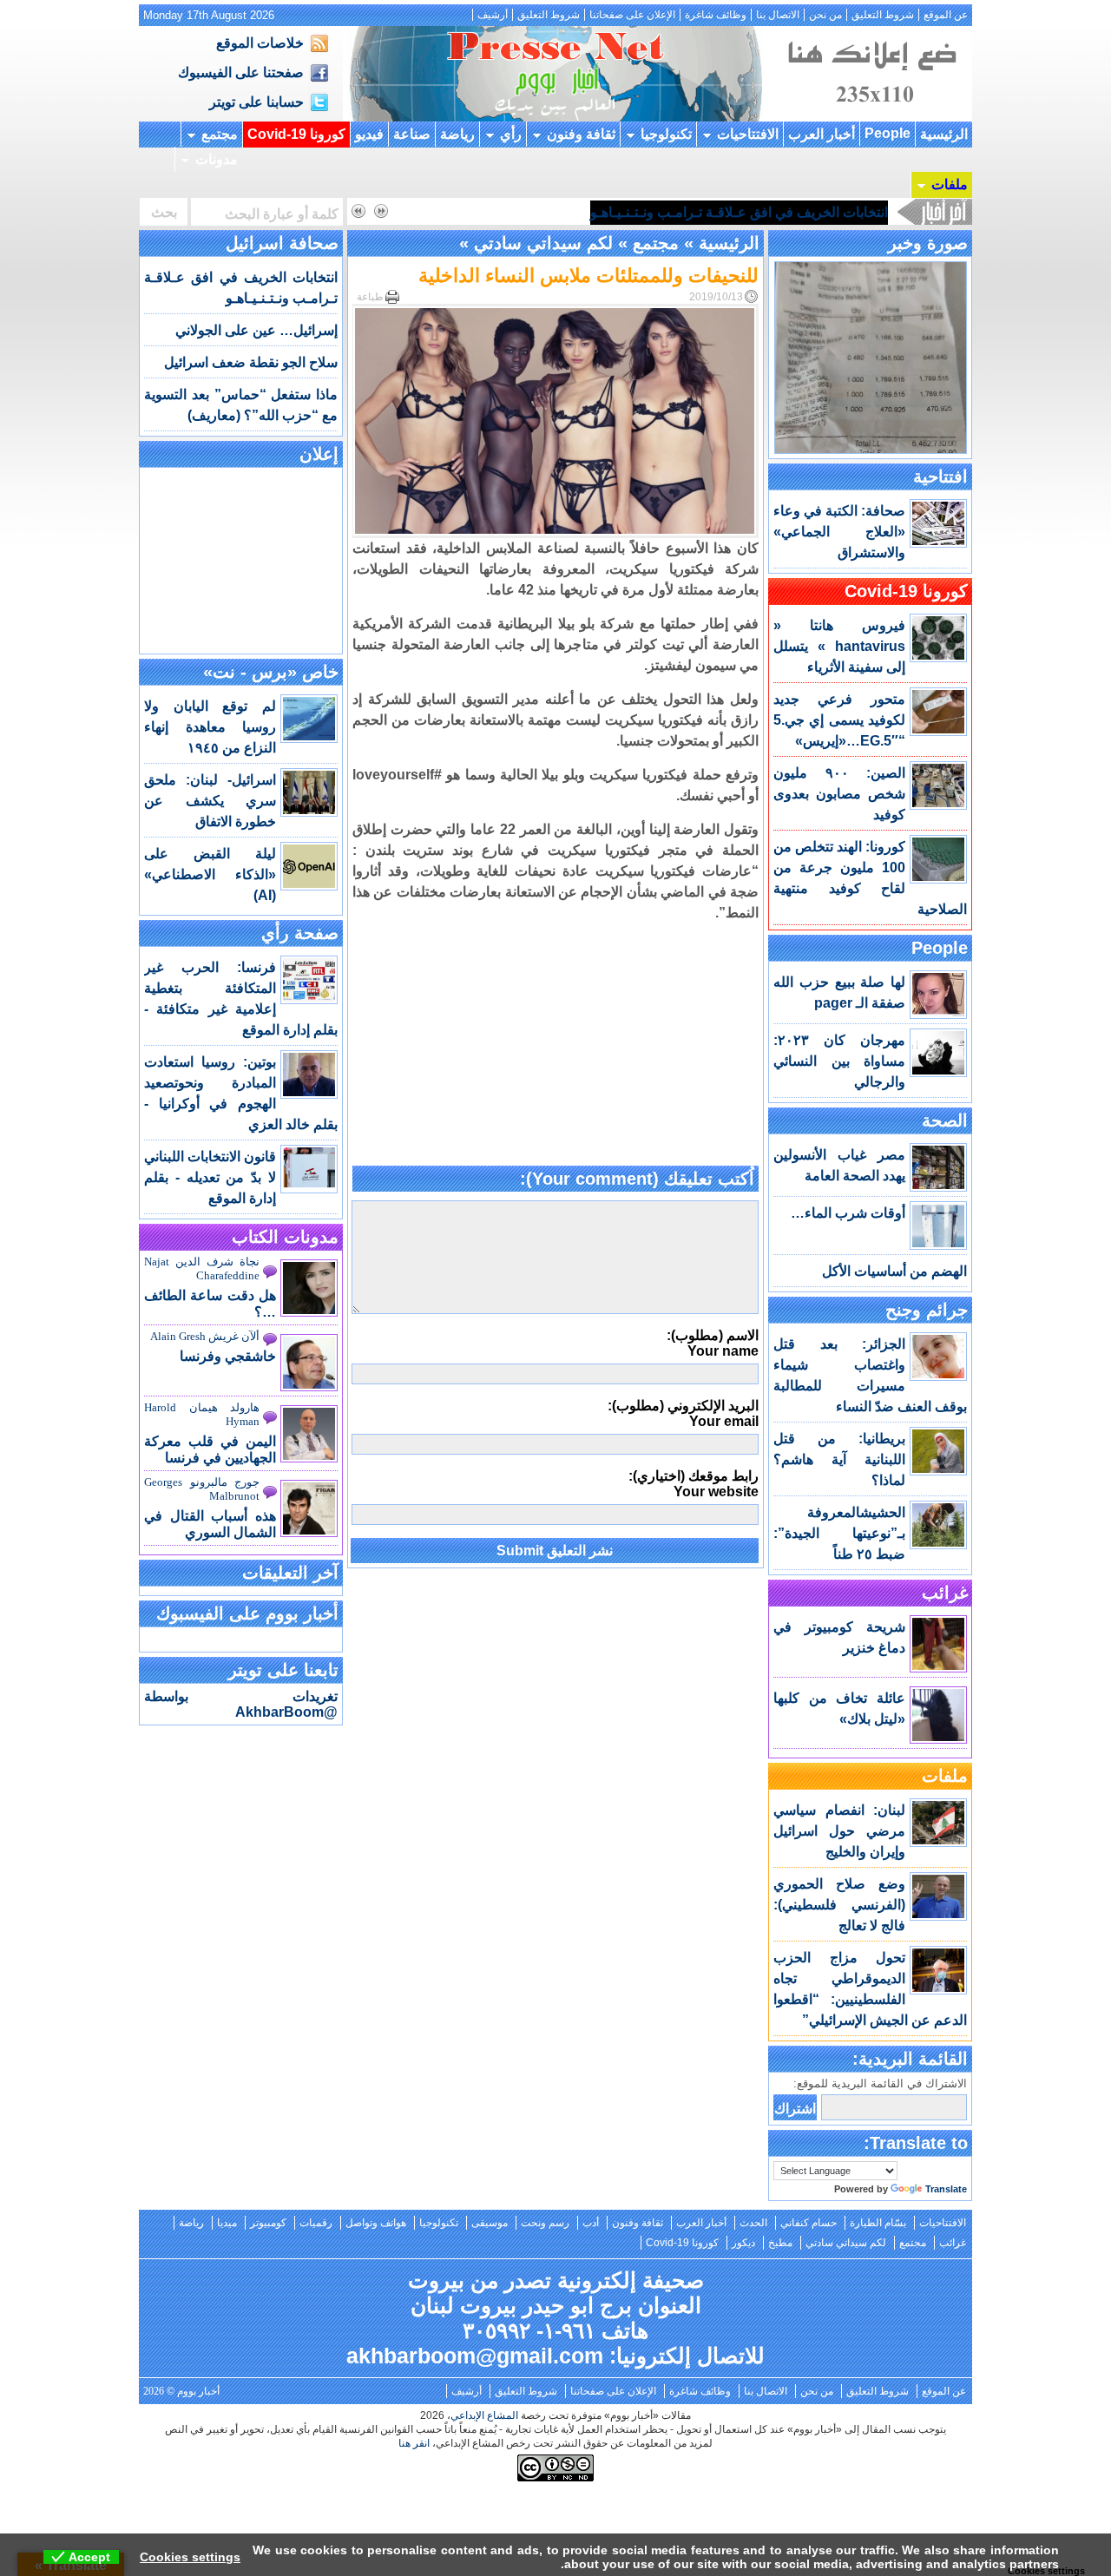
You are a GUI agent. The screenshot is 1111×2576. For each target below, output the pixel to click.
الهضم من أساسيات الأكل (894, 1271)
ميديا (227, 2223)
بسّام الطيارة (878, 2223)
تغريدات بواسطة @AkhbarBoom (241, 1704)
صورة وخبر (928, 243)
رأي (511, 134)
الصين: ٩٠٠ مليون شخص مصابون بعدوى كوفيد (839, 794)
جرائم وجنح (927, 1310)
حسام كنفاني (809, 2223)
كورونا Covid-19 (296, 134)
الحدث (753, 2223)
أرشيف (493, 15)
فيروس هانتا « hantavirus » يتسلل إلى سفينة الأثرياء (839, 646)
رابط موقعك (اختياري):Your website (694, 1484)
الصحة (945, 1120)
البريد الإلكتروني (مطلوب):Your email (683, 1413)
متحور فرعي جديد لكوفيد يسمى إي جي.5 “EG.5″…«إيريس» (839, 720)
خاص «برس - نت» (271, 672)
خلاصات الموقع (260, 43)
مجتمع (220, 134)
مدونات (217, 159)
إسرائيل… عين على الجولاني (256, 330)
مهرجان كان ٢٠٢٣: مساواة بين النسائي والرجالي (839, 1061)
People (887, 133)
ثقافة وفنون (581, 134)
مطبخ (780, 2243)
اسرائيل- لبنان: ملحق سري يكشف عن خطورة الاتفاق (210, 801)
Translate (946, 2189)
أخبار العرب (822, 134)
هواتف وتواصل (376, 2223)
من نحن (825, 15)
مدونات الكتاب (285, 1237)
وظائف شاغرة (716, 15)
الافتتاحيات (748, 134)
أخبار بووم (555, 74)
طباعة (370, 297)
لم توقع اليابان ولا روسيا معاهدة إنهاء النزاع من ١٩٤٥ (210, 727)
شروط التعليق (883, 15)
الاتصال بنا (778, 15)
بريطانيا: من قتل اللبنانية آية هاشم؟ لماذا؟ (839, 1459)
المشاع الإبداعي (484, 2415)
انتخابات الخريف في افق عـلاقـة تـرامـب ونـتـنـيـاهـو (739, 212)
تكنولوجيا (666, 134)
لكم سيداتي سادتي (543, 243)
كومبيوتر (268, 2223)
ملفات (950, 184)
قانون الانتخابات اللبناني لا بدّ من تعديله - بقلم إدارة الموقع (210, 1177)
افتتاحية (940, 476)
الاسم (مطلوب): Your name (713, 1343)
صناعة (412, 134)
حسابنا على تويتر (256, 102)
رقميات (316, 2223)
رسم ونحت (545, 2223)
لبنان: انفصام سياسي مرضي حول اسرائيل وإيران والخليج (839, 1831)
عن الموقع (946, 15)
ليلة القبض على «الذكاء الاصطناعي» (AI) (210, 874)
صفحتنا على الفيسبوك (241, 72)
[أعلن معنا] (870, 117)
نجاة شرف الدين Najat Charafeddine (202, 1268)
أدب (591, 2223)
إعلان (319, 454)
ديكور (743, 2243)
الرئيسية (944, 134)
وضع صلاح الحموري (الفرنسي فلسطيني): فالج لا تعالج (839, 1905)
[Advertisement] (555, 1045)
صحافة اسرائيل (282, 243)
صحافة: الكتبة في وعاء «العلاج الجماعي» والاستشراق (839, 532)
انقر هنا (414, 2443)
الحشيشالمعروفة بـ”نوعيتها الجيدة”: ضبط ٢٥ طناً (839, 1533)
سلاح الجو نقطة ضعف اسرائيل (251, 362)
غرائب (945, 1593)
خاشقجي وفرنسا (228, 1356)
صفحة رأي (300, 933)
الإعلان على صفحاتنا (632, 15)
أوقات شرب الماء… (848, 1213)
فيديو (369, 134)
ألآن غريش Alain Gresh (205, 1336)
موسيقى (490, 2223)
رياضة (457, 134)
